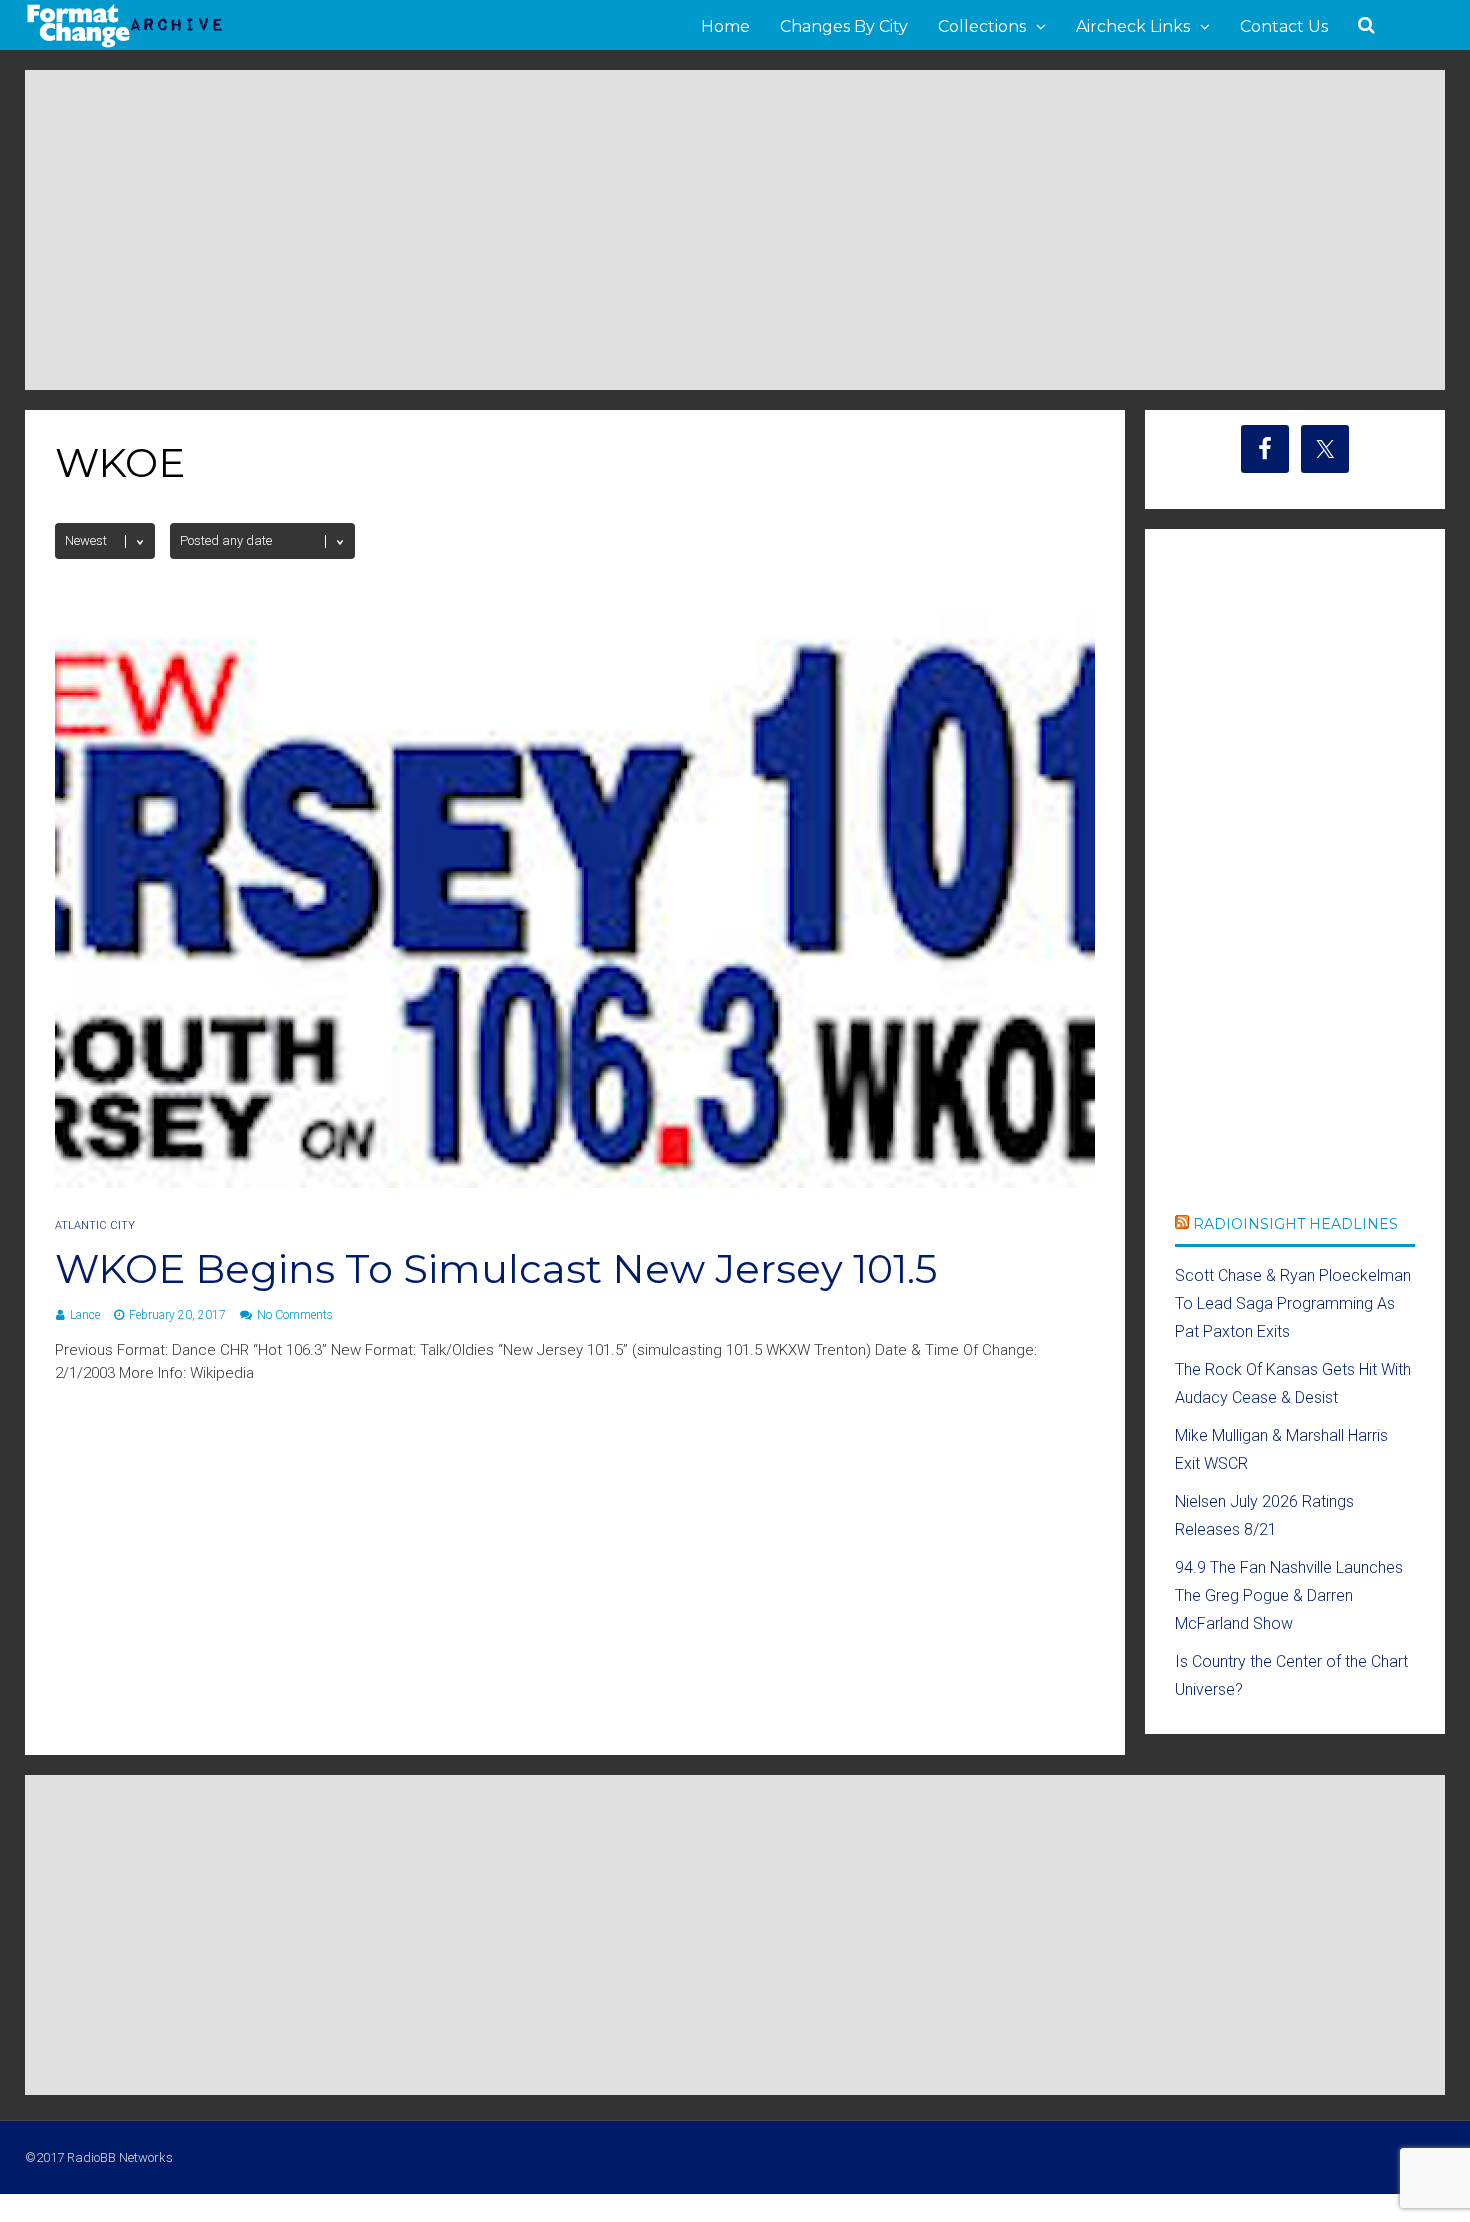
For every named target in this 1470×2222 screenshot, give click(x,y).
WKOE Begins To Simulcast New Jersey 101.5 (496, 1268)
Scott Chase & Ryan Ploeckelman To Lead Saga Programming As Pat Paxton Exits (1293, 1303)
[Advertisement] (735, 230)
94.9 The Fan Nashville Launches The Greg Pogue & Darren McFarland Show (1289, 1595)
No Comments (295, 1315)
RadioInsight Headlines (1295, 1224)
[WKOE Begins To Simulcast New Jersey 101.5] (575, 1182)
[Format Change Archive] (125, 44)
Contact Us (1284, 26)
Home (725, 26)
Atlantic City (95, 1225)
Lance (85, 1315)
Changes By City (844, 26)
